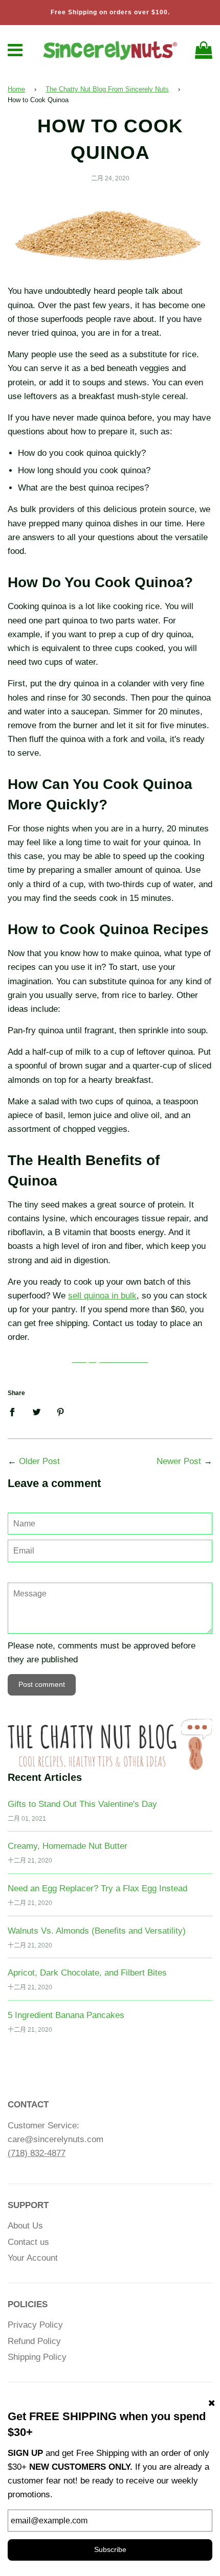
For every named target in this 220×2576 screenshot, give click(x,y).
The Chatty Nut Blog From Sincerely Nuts (107, 89)
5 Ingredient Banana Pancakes (66, 2015)
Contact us (28, 2242)
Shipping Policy (37, 2357)
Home (16, 89)
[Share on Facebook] (15, 1412)
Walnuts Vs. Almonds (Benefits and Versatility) (97, 1931)
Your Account (33, 2258)
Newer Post (179, 1461)
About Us (25, 2226)
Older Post (39, 1461)
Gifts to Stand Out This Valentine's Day (82, 1804)
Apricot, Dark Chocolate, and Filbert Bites (87, 1973)
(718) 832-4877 (37, 2153)
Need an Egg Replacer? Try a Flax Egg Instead (97, 1888)
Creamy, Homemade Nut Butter (68, 1846)
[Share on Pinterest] (61, 1412)
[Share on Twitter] (37, 1412)
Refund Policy (34, 2341)
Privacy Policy (35, 2325)
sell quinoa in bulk (102, 1296)
